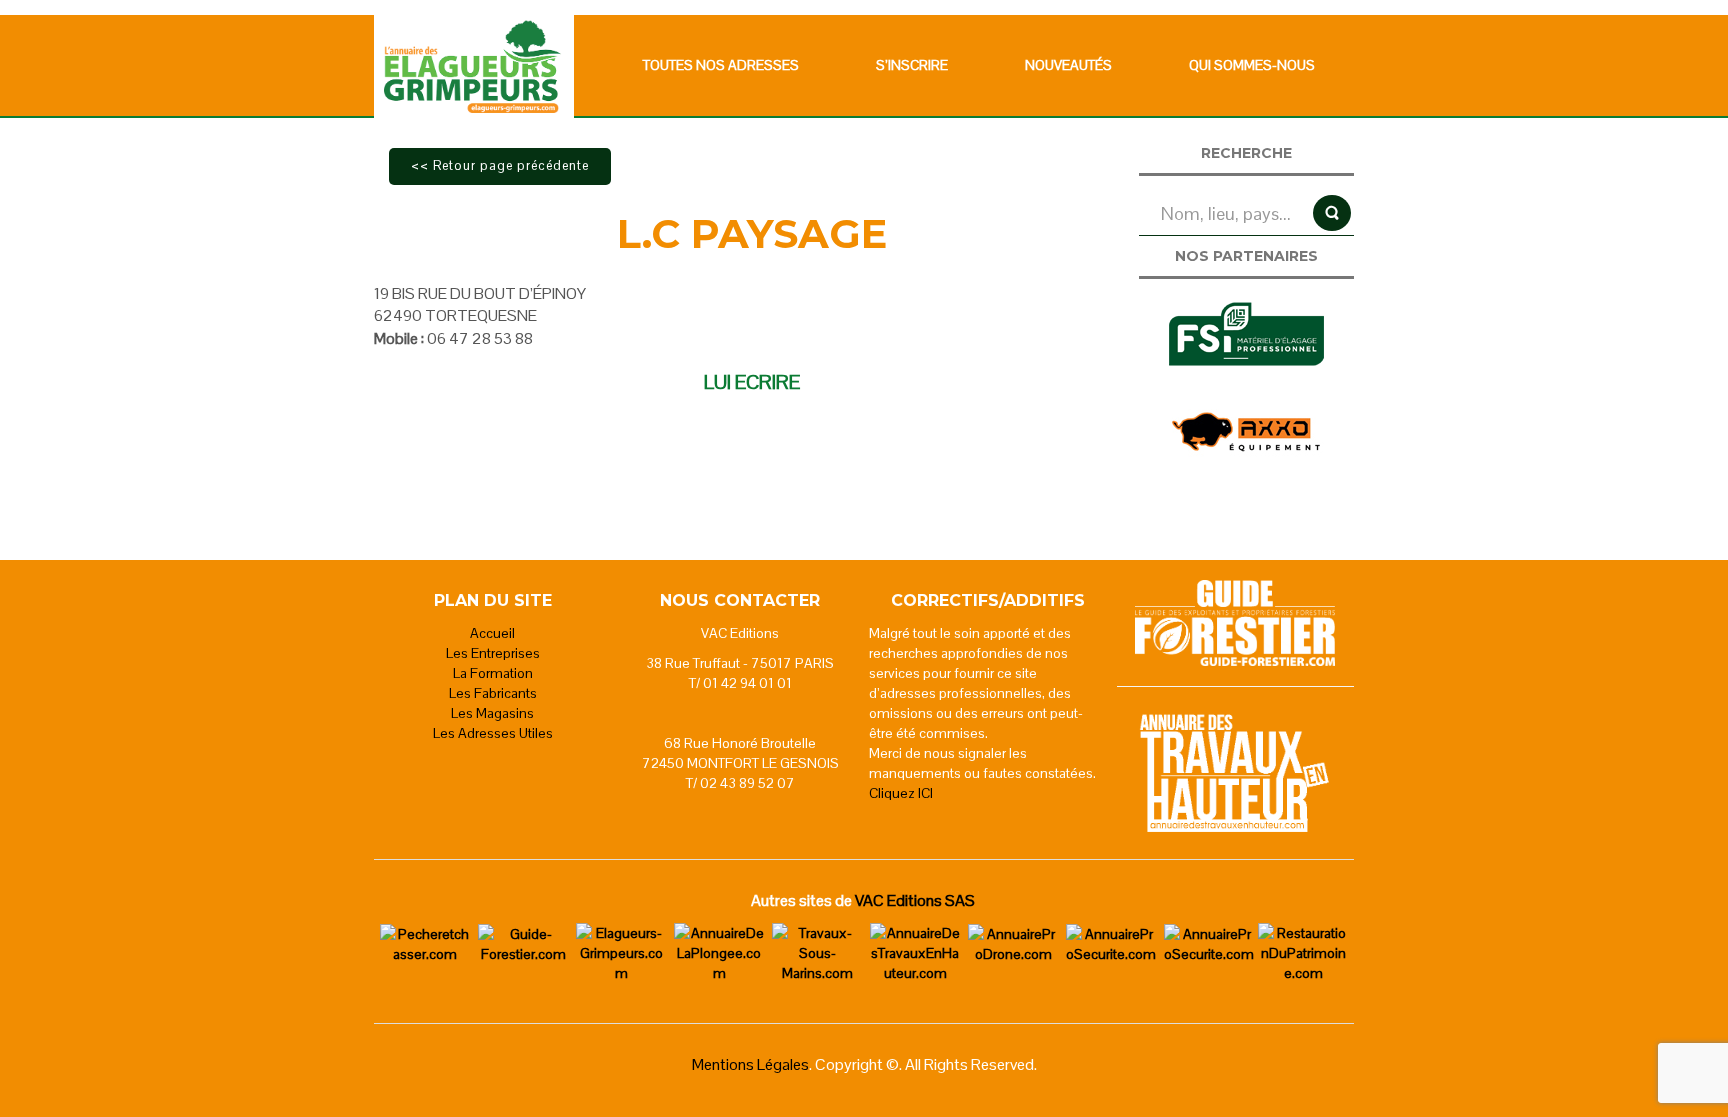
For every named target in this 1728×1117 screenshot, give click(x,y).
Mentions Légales (750, 1064)
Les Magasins (492, 713)
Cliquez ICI (901, 793)
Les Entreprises (493, 653)
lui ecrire (752, 382)
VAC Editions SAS (915, 900)
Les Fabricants (493, 693)
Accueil (492, 633)
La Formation (493, 673)
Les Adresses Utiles (493, 733)
